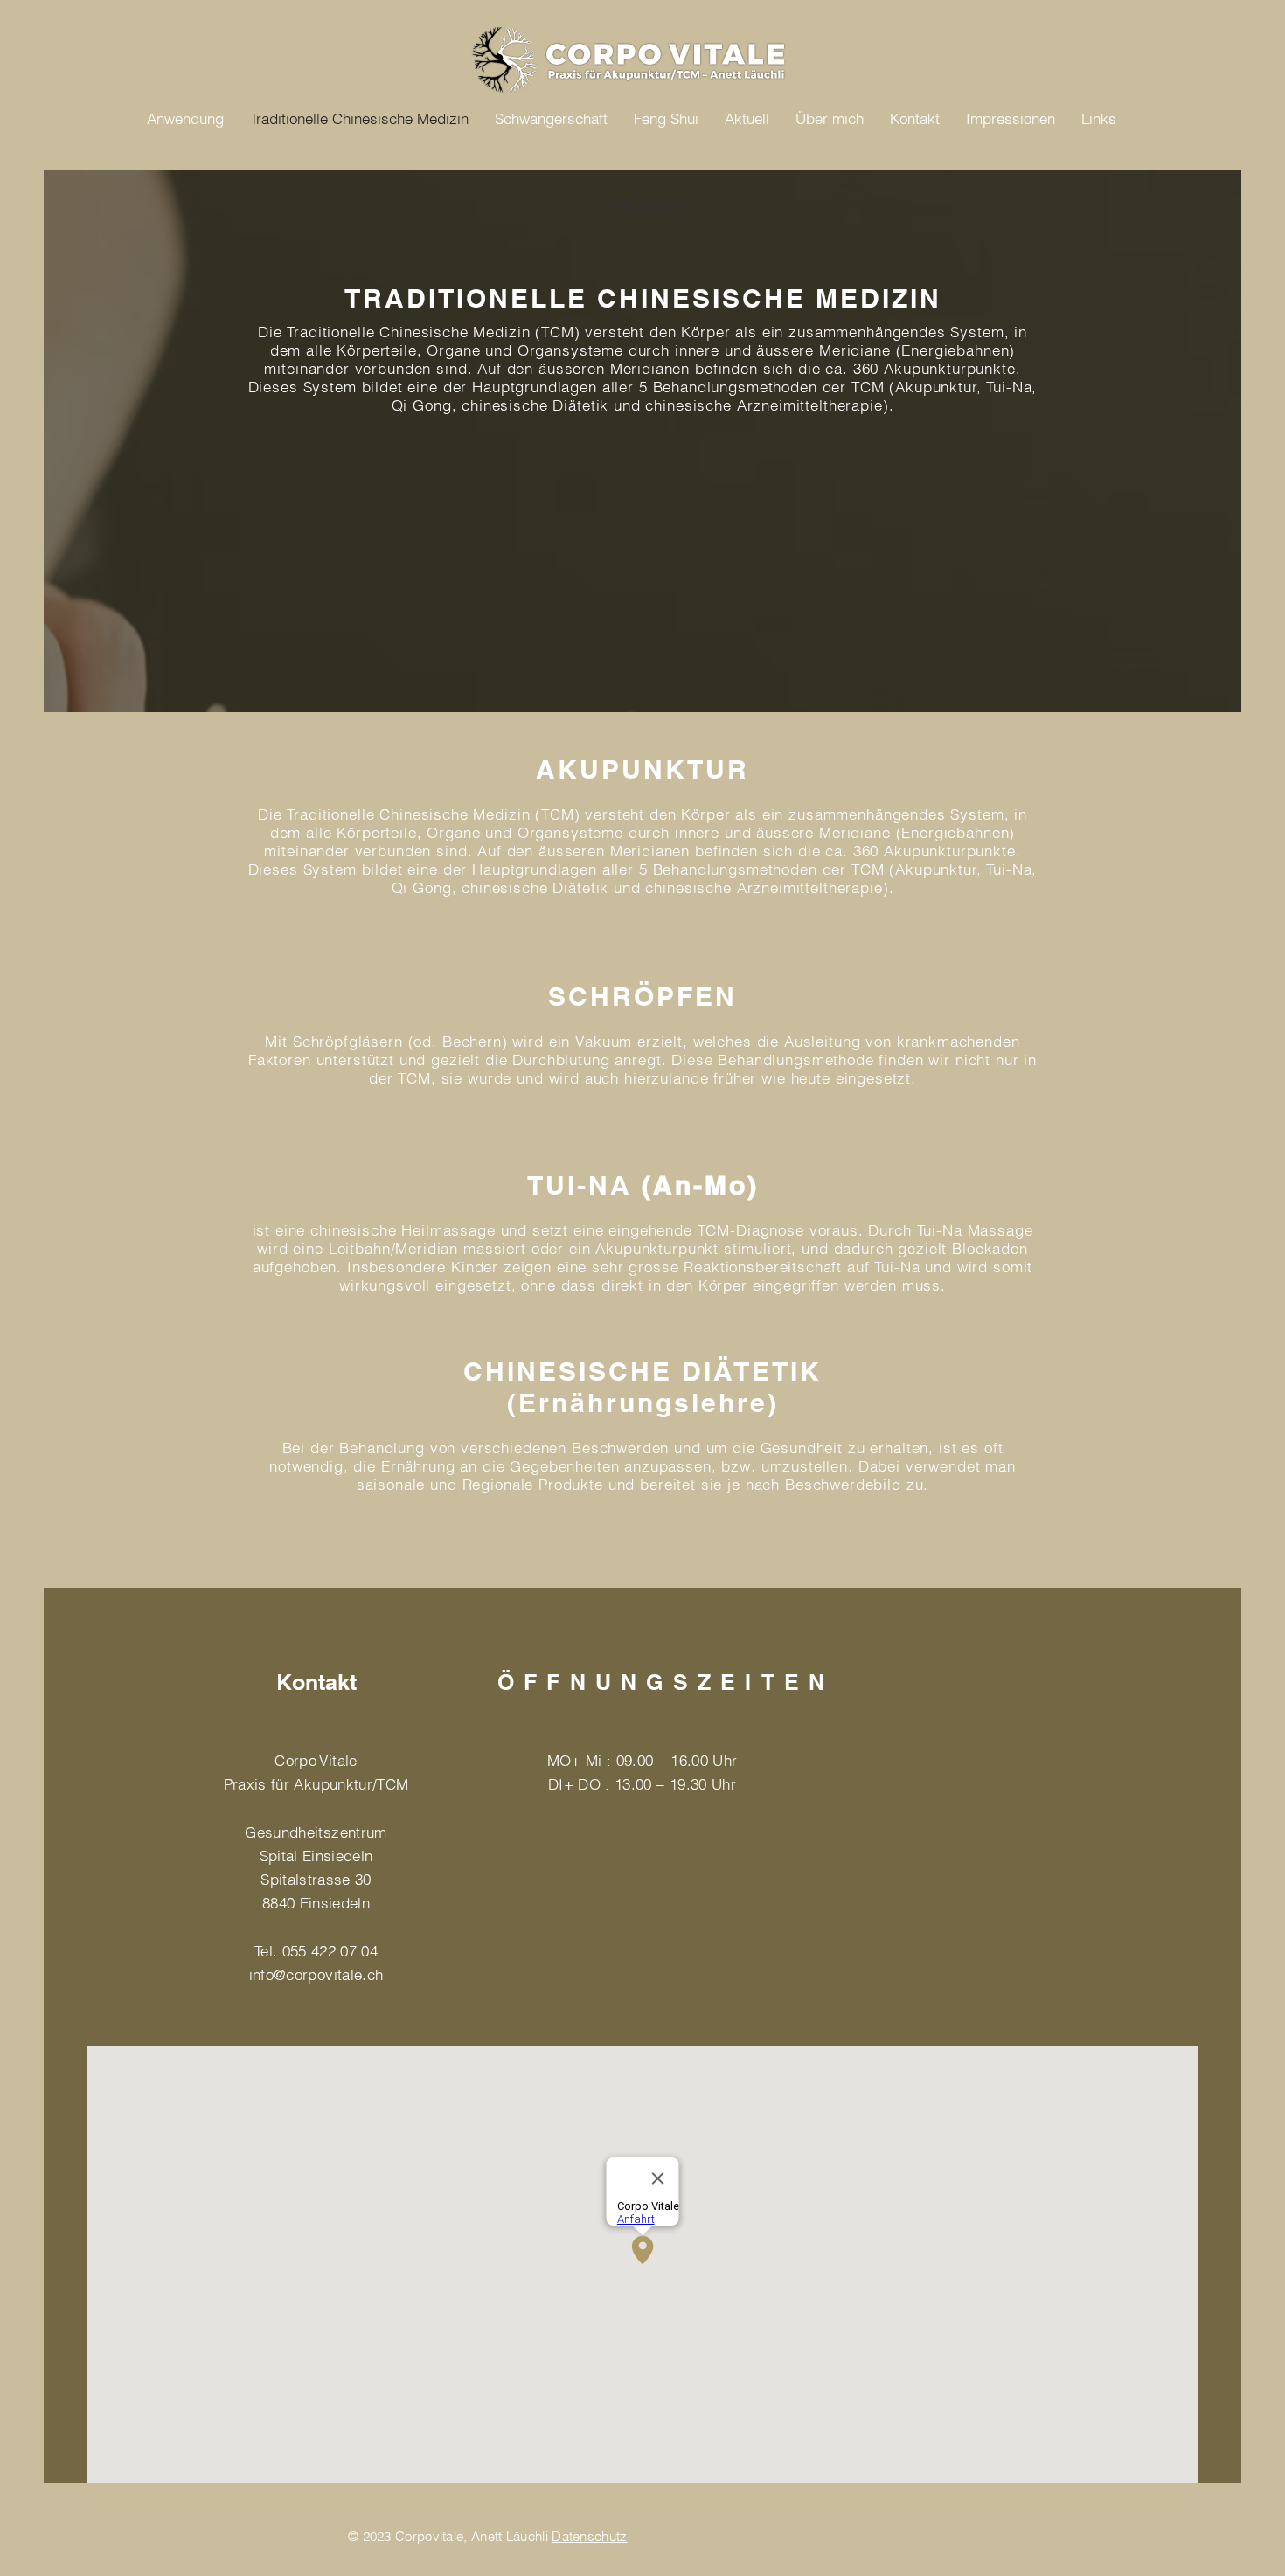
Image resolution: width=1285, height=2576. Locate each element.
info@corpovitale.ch (316, 1974)
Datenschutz (589, 2536)
